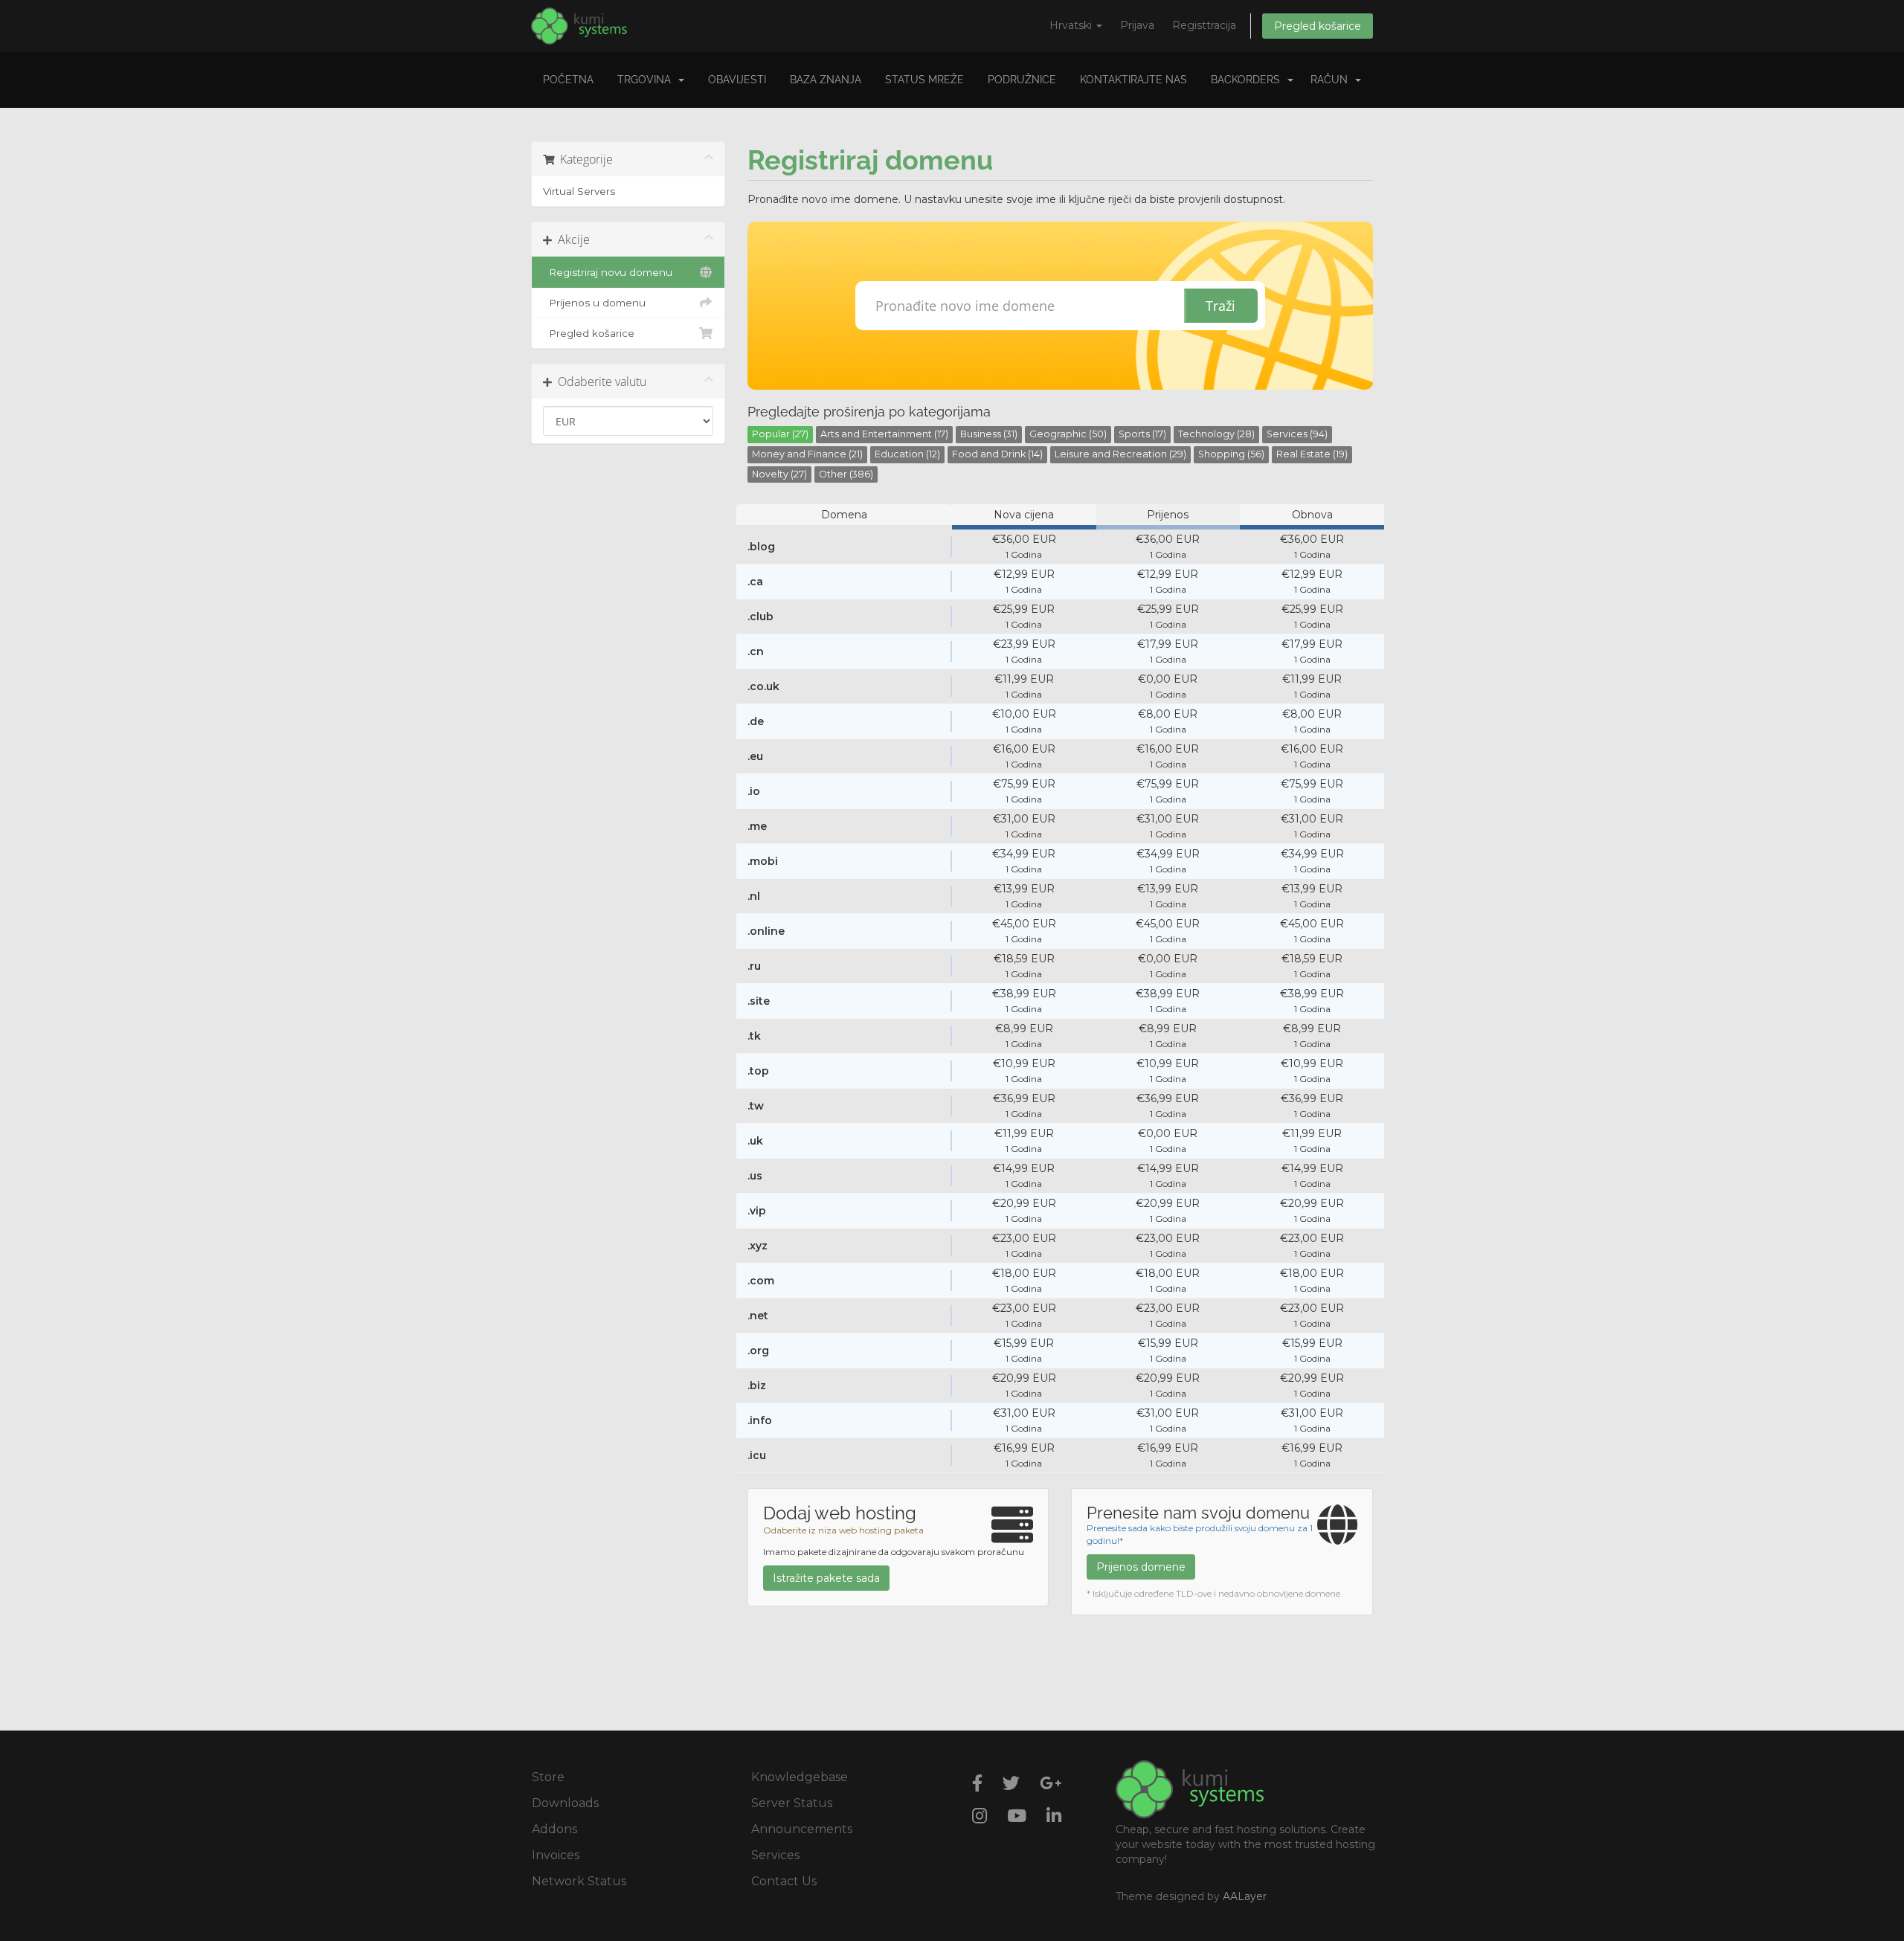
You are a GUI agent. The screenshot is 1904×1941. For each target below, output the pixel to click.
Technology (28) (1216, 434)
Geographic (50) (1068, 434)
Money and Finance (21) (807, 454)
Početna (568, 80)
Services (775, 1855)
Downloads (565, 1803)
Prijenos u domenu (594, 303)
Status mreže (924, 80)
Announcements (802, 1829)
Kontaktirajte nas (1133, 80)
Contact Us (784, 1881)
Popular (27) (780, 434)
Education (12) (907, 454)
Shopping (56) (1231, 454)
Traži (1220, 306)
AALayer (1245, 1896)
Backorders (1248, 80)
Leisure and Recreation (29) (1120, 454)
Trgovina (647, 80)
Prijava (1137, 25)
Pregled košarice (1318, 26)
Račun (1332, 80)
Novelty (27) (779, 474)
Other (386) (846, 474)
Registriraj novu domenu (608, 272)
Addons (554, 1829)
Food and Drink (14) (997, 454)
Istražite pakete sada (826, 1578)
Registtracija (1204, 25)
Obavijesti (737, 80)
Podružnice (1022, 80)
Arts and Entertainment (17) (884, 434)
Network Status (579, 1881)
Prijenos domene (1141, 1567)
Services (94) (1297, 434)
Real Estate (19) (1312, 454)
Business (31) (989, 434)
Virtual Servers (579, 191)
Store (548, 1777)
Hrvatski (1072, 25)
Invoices (556, 1855)
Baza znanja (826, 80)
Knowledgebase (800, 1777)
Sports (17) (1142, 434)
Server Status (792, 1803)
